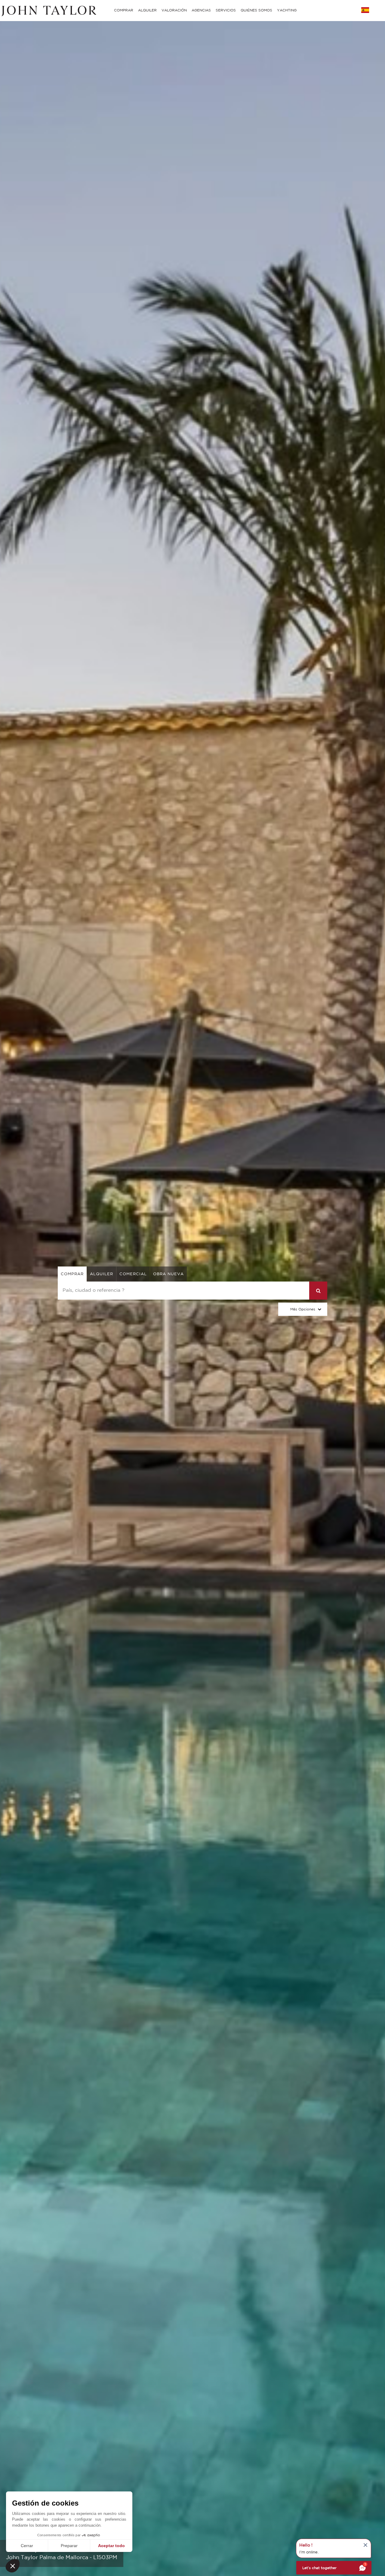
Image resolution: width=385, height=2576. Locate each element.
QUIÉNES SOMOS (256, 10)
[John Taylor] (48, 10)
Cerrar (27, 2546)
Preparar (69, 2546)
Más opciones (303, 1309)
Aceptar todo (111, 2546)
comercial (133, 1274)
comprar (72, 1274)
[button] (13, 2566)
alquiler (102, 1274)
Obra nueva (168, 1274)
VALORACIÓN (174, 10)
